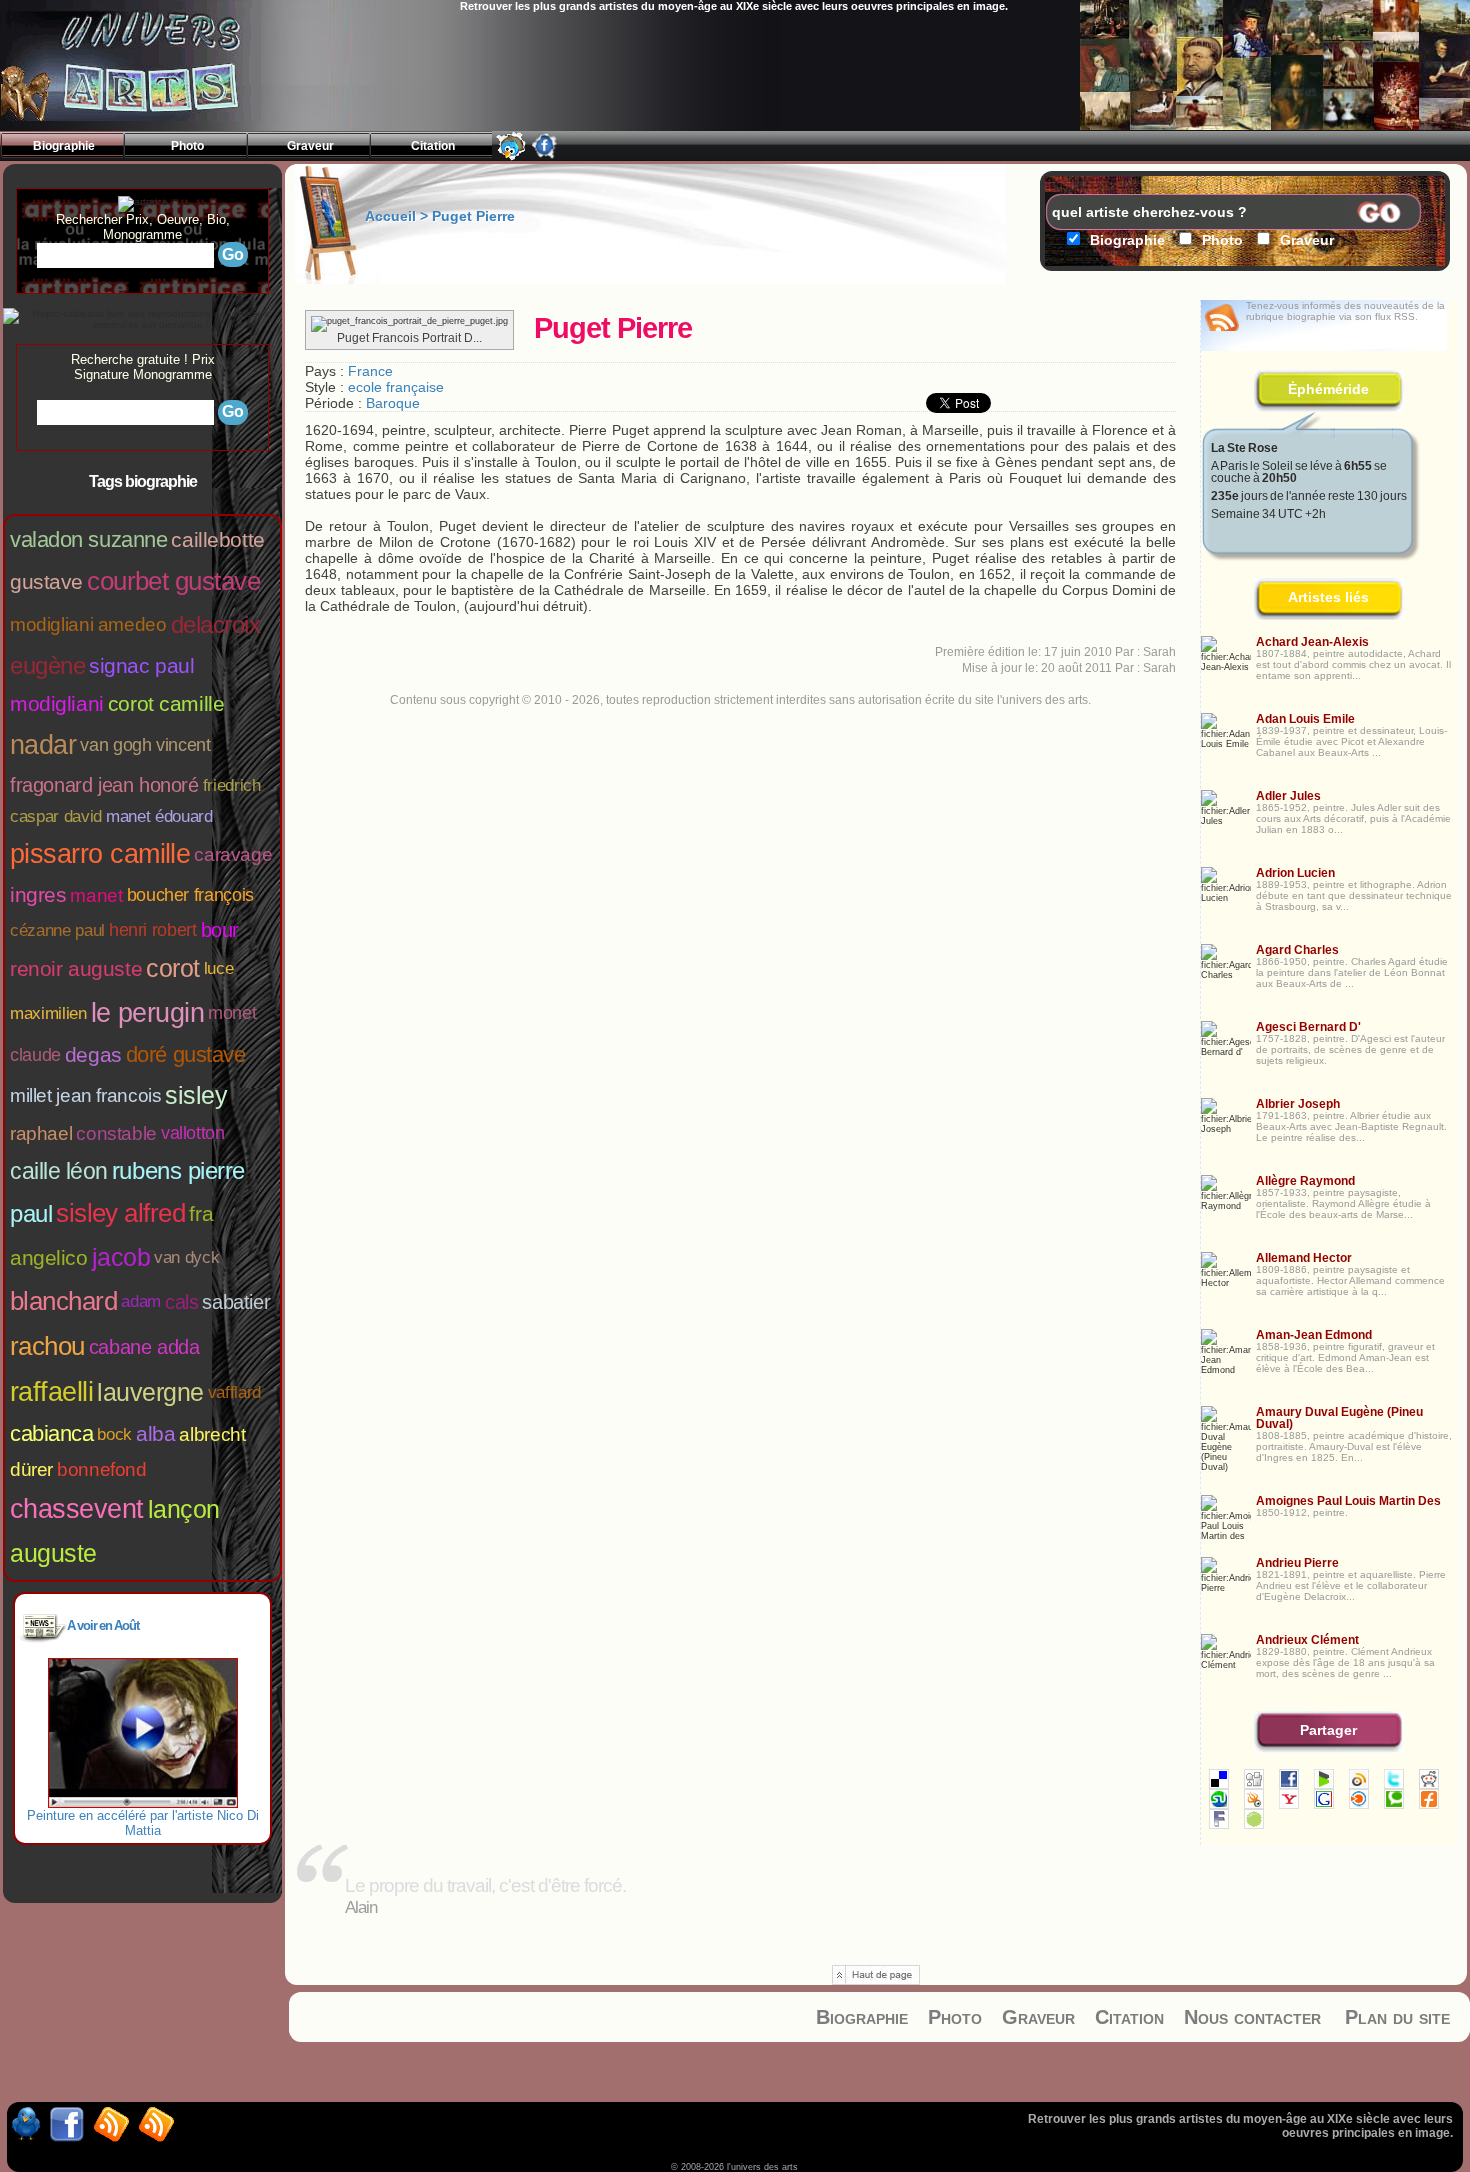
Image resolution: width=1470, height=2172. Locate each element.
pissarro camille (100, 854)
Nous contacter (1252, 2017)
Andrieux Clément (1307, 1640)
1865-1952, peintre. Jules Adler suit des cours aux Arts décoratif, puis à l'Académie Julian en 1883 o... (1353, 818)
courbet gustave (173, 581)
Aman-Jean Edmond (1314, 1335)
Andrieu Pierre (1297, 1563)
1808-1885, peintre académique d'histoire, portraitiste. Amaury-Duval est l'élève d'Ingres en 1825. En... (1354, 1446)
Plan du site (1397, 2017)
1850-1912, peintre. (1302, 1512)
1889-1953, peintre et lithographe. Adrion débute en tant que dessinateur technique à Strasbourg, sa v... (1354, 895)
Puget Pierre (473, 216)
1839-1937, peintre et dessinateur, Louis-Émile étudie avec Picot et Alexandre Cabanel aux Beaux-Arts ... (1351, 741)
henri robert (153, 930)
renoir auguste (76, 968)
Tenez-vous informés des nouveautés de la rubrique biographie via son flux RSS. (1345, 311)
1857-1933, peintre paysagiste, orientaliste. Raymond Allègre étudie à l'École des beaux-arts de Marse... (1343, 1203)
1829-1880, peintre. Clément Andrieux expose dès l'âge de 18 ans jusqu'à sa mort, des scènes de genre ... (1345, 1662)
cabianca (51, 1433)
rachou (47, 1346)
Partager (1328, 1730)
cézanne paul (57, 930)
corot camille (166, 703)
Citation (1129, 2017)
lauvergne (150, 1392)
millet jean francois (85, 1095)
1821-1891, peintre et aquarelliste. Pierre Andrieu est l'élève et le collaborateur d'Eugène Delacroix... (1351, 1585)
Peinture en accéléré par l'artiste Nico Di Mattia (143, 1823)
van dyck (186, 1257)
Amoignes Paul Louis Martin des (1348, 1501)
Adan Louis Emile (1305, 719)
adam (141, 1301)
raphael (41, 1133)
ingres (38, 894)
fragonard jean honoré (104, 785)
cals (181, 1302)
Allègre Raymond (1305, 1181)
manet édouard (159, 816)
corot (173, 968)
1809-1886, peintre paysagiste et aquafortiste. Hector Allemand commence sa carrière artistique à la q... (1350, 1280)
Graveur (1038, 2017)
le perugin (148, 1013)
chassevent (77, 1509)
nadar (43, 745)
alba (155, 1433)
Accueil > (398, 216)
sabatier (236, 1302)
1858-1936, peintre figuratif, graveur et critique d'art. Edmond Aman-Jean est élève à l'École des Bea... (1345, 1357)
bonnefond (102, 1469)
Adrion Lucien (1295, 873)
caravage (233, 854)
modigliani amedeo (88, 624)
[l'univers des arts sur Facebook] (545, 155)
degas (93, 1054)
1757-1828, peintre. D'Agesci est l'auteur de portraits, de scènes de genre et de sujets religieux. (1350, 1049)
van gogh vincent (145, 745)
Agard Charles (1297, 950)
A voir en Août (103, 1625)
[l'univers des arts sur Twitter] (511, 155)
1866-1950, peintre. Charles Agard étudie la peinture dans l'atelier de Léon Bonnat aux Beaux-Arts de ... (1352, 972)
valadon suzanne (88, 539)
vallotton (193, 1133)
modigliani (57, 703)
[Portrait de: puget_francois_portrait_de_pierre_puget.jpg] (409, 319)
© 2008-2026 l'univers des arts (734, 2167)
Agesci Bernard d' (1308, 1027)
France (370, 371)
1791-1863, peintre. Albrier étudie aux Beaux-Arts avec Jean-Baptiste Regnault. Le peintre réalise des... (1351, 1126)
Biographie (862, 2017)
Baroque (393, 403)
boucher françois (190, 895)
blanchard (63, 1301)
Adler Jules (1288, 796)
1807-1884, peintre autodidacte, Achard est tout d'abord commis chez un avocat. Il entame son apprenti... (1353, 664)
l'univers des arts (136, 66)
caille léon (59, 1171)
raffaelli (51, 1392)
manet (96, 895)
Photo (955, 2017)
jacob (121, 1257)
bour (220, 930)
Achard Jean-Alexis (1312, 642)
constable (116, 1133)
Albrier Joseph (1298, 1104)
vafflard (234, 1392)
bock (114, 1434)
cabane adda (144, 1347)
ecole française (396, 387)
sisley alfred (120, 1213)
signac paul (141, 665)
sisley (196, 1095)
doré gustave (186, 1054)
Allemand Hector (1304, 1258)
